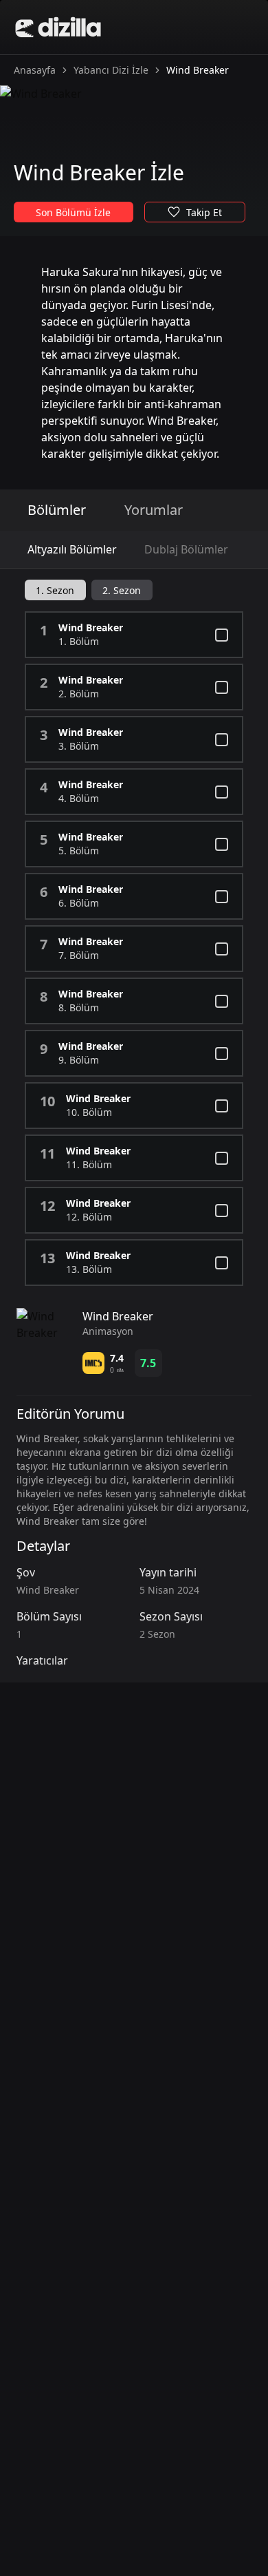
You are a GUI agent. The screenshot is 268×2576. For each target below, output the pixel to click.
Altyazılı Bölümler (72, 549)
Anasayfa (35, 70)
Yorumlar (154, 510)
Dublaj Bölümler (186, 549)
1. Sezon (55, 590)
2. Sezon (122, 590)
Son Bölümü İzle (73, 212)
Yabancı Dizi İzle (111, 70)
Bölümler (57, 510)
